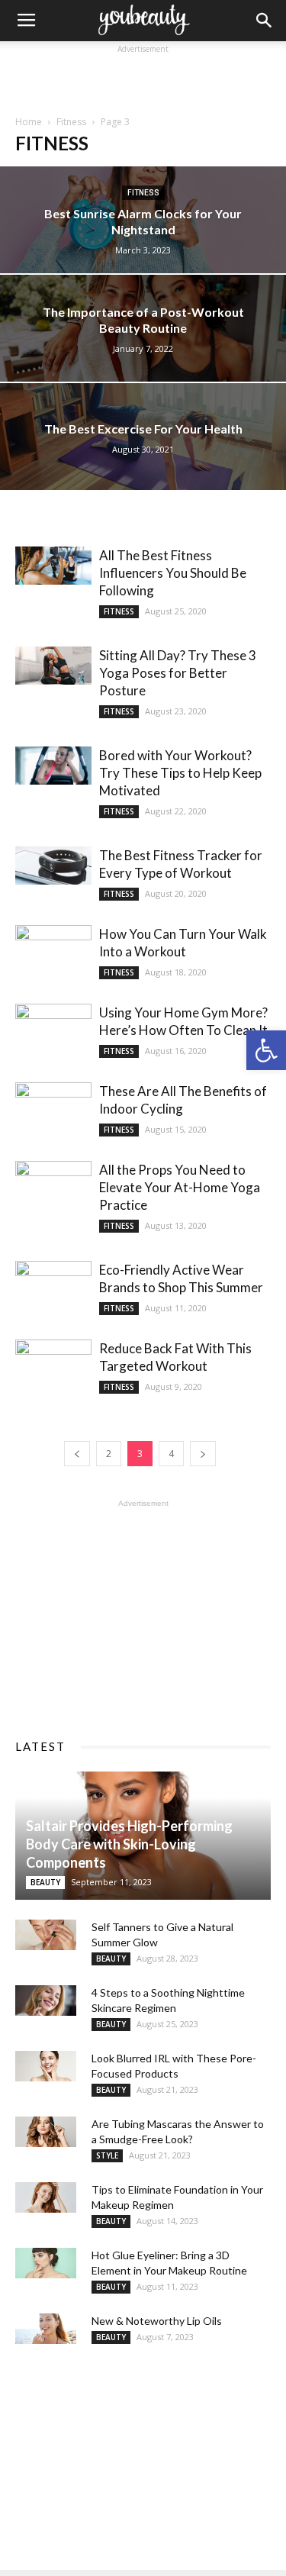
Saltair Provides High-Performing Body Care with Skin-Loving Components (129, 1844)
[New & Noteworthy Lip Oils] (46, 2329)
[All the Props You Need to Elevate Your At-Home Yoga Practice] (53, 1189)
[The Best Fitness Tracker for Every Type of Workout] (53, 866)
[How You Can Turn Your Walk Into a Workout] (53, 953)
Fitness (71, 122)
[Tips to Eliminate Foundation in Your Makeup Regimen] (46, 2197)
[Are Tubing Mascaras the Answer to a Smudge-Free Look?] (46, 2132)
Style (107, 2155)
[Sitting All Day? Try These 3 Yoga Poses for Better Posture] (53, 666)
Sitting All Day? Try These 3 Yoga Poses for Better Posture (178, 673)
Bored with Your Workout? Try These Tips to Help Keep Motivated (180, 773)
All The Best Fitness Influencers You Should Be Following (173, 573)
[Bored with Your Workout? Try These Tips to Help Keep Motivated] (53, 766)
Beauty (45, 1882)
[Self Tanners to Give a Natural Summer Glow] (46, 1935)
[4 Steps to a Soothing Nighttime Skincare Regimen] (46, 2001)
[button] (266, 1050)
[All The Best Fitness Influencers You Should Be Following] (53, 566)
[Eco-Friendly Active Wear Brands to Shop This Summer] (53, 1289)
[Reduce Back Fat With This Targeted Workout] (53, 1367)
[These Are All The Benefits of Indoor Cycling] (53, 1110)
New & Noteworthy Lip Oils (157, 2321)
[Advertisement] (143, 76)
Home (29, 122)
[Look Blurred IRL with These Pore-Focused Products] (46, 2066)
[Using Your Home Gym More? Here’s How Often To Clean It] (53, 1032)
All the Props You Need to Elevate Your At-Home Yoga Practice (180, 1187)
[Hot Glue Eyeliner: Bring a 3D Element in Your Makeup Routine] (46, 2263)
